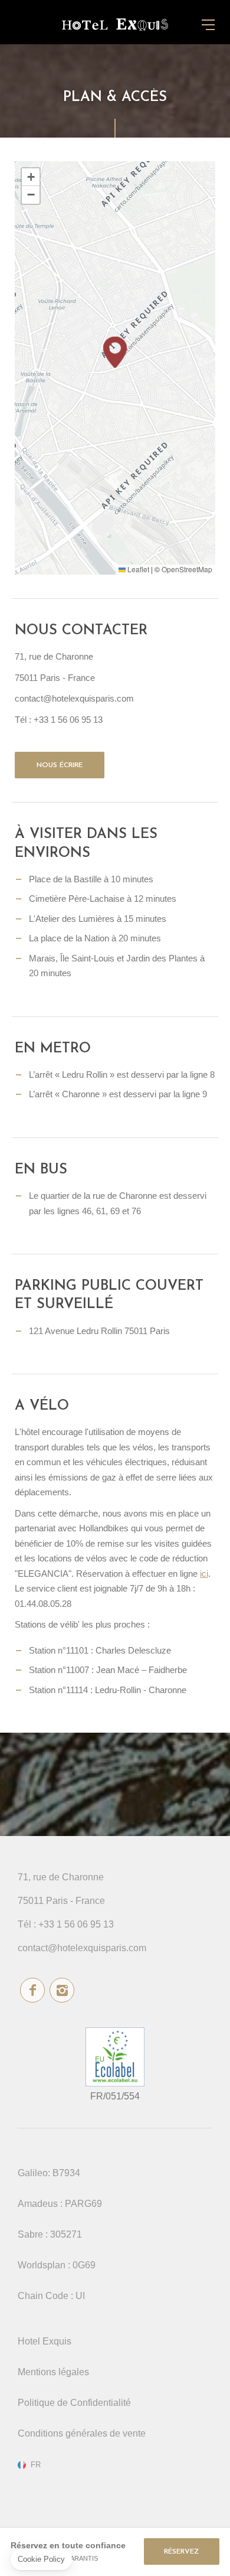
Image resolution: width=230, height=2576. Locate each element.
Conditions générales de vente (82, 2433)
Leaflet (137, 569)
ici (204, 1574)
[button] (115, 352)
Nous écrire (60, 765)
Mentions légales (53, 2372)
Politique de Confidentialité (74, 2403)
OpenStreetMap (187, 569)
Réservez (182, 2552)
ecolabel (115, 2057)
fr (36, 2465)
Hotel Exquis (45, 2341)
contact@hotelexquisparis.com (82, 1948)
